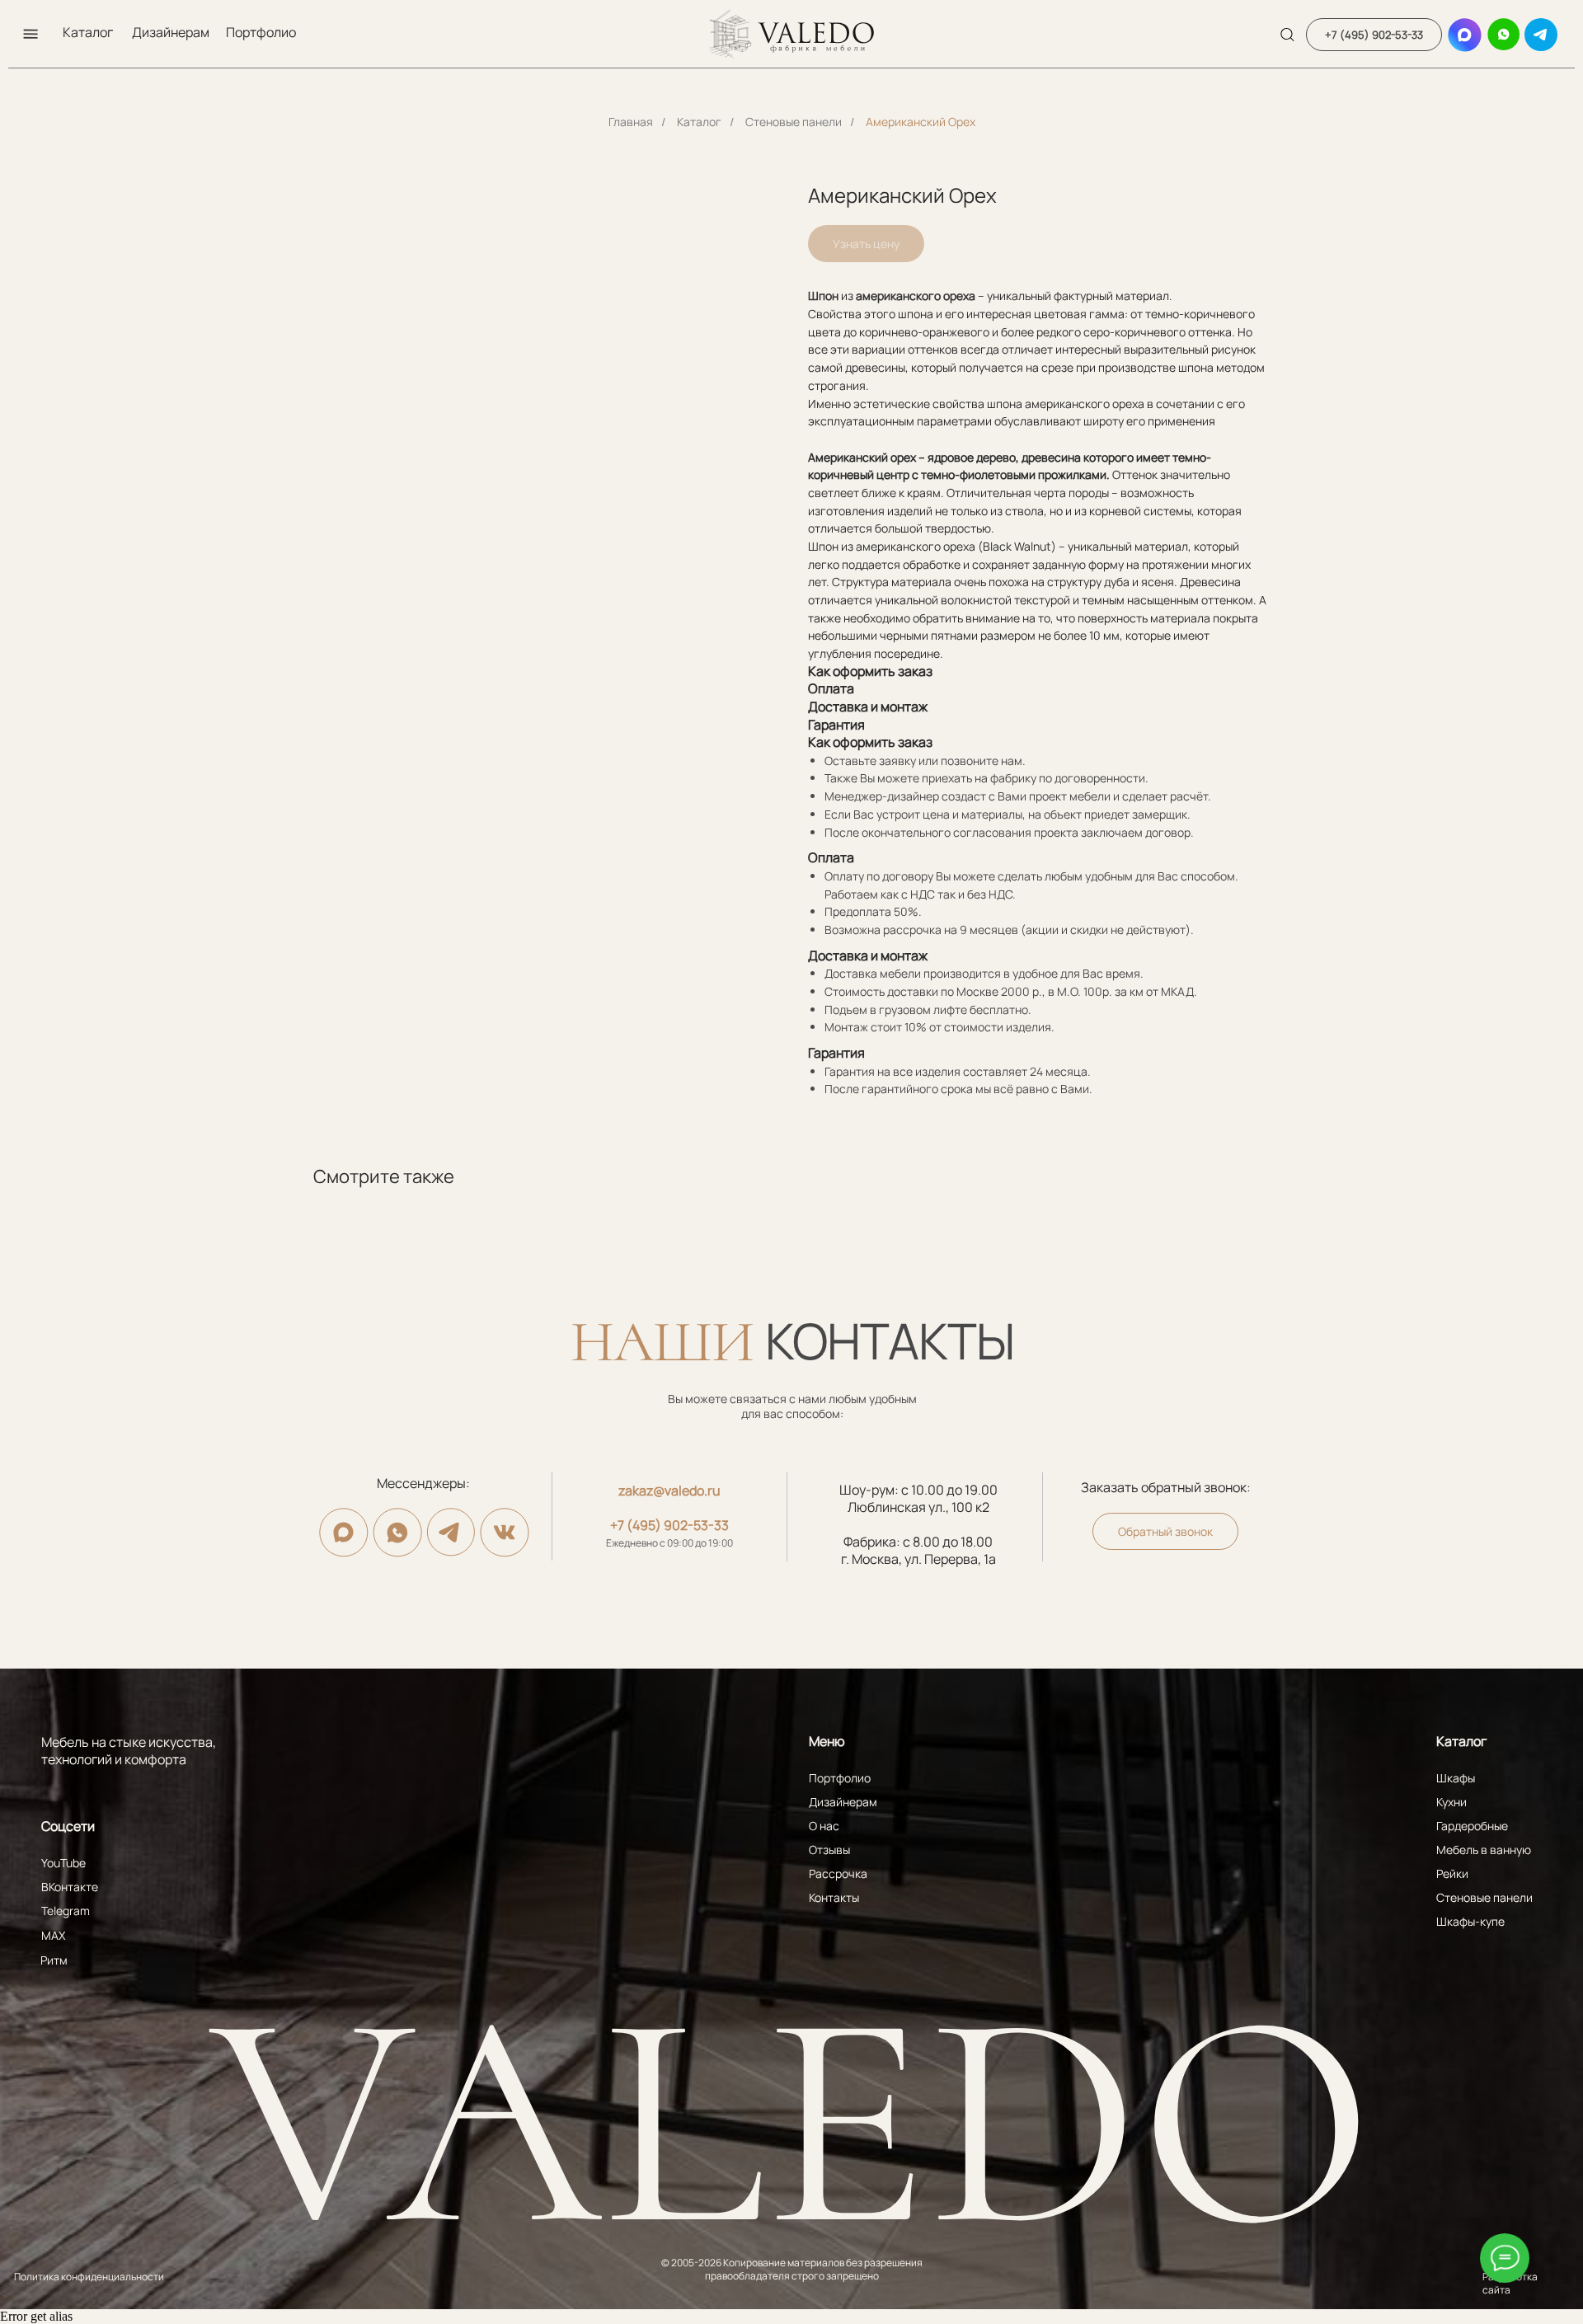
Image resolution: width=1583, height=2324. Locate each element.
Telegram (66, 1911)
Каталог (88, 32)
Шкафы (1456, 1778)
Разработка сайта (1510, 2283)
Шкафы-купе (1470, 1921)
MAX (53, 1935)
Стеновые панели (794, 122)
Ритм (54, 1960)
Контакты (834, 1897)
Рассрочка (838, 1873)
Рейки (1452, 1873)
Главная (631, 122)
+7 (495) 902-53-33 (669, 1525)
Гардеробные (1472, 1826)
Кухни (1451, 1802)
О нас (824, 1826)
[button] (31, 34)
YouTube (63, 1863)
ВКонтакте (70, 1887)
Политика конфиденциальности (89, 2277)
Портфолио (261, 32)
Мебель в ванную (1484, 1850)
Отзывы (829, 1850)
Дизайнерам (171, 32)
